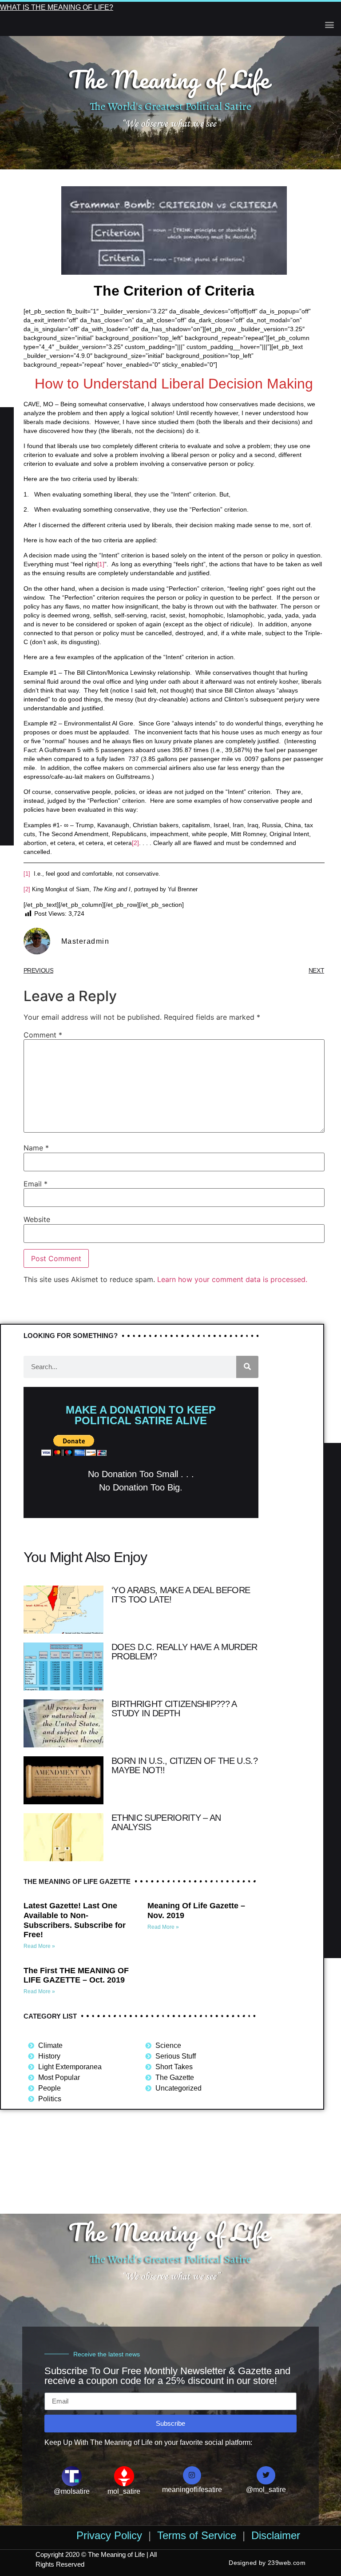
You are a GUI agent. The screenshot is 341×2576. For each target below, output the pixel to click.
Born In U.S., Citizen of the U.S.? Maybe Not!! (184, 1765)
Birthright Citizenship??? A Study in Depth (174, 1709)
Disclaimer (276, 2535)
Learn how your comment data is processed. (232, 1279)
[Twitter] (266, 2476)
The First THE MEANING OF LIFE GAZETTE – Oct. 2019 (76, 1975)
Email (36, 1184)
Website (37, 1219)
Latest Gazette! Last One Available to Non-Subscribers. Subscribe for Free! (75, 1920)
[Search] (247, 1367)
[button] (329, 24)
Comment (43, 1035)
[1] (101, 564)
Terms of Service (197, 2535)
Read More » (39, 1946)
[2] (135, 843)
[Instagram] (192, 2476)
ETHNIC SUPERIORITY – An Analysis (166, 1822)
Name (36, 1148)
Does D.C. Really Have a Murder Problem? (184, 1652)
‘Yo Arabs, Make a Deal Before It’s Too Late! (181, 1595)
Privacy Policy (109, 2535)
